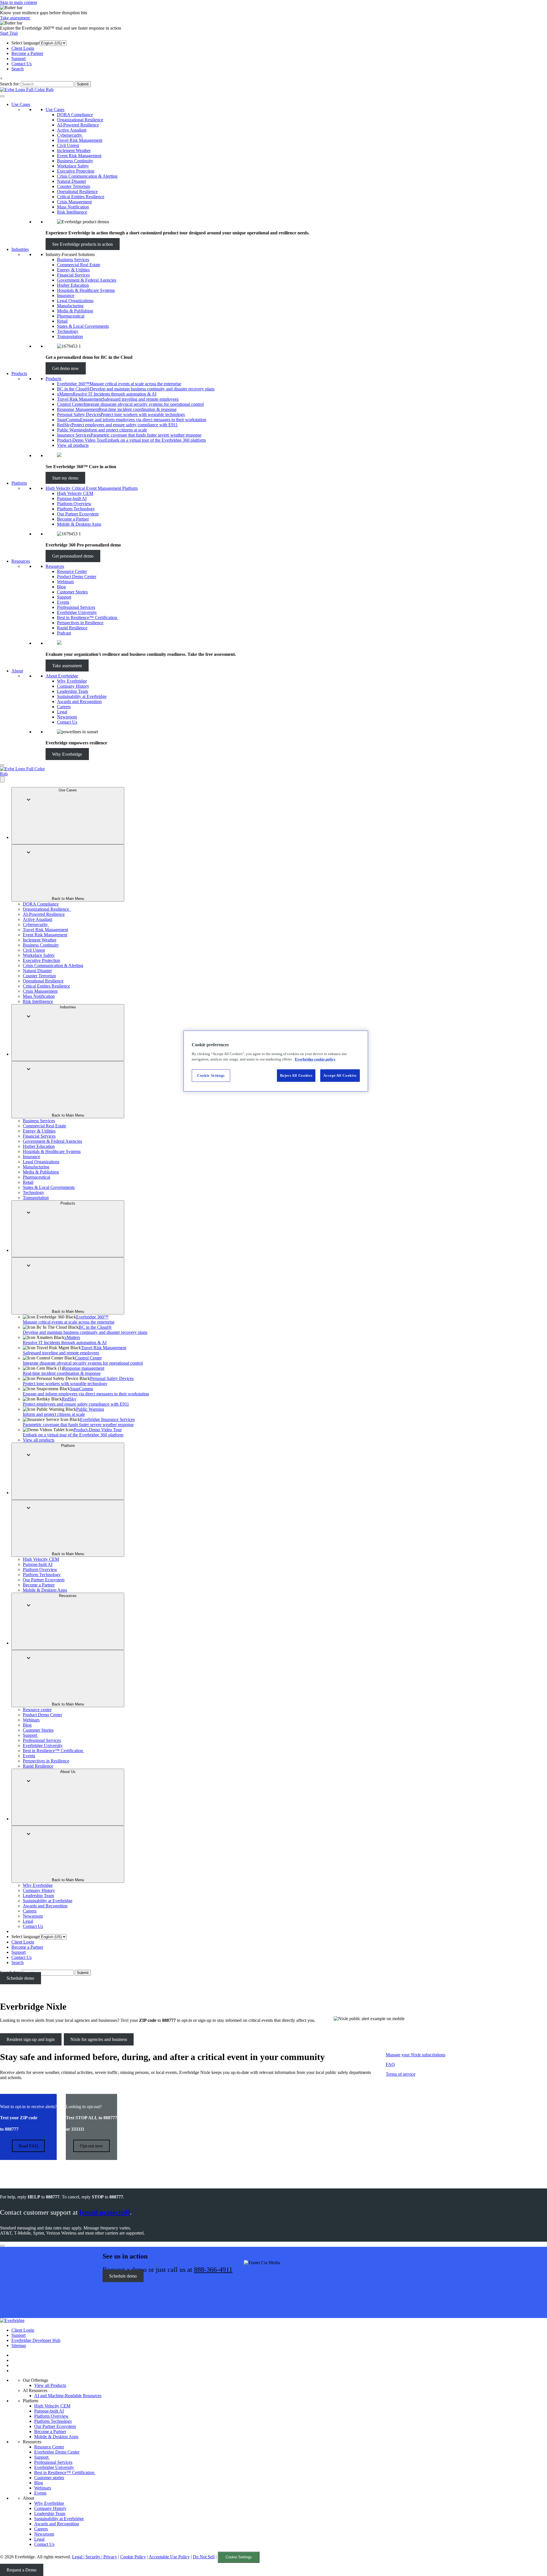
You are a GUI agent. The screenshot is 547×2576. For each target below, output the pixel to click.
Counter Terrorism (74, 186)
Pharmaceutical (71, 316)
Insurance (66, 295)
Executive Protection (76, 171)
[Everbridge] (12, 2320)
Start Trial (9, 33)
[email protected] (105, 2212)
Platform (19, 483)
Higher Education (73, 285)
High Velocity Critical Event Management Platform (92, 488)
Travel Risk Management (80, 140)
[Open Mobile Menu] (2, 765)
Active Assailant (72, 130)
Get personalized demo (73, 556)
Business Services (73, 260)
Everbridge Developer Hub (36, 2340)
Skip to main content (19, 2)
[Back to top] (2, 2246)
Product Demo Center (77, 577)
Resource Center (72, 571)
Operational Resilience (77, 192)
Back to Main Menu (68, 899)
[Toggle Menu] (2, 96)
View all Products (50, 2385)
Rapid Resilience (72, 628)
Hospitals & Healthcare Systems (86, 290)
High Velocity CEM (75, 493)
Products (19, 373)
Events (63, 602)
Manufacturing (70, 306)
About (17, 671)
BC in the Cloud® (85, 1330)
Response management (64, 1371)
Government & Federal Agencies (87, 280)
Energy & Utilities (73, 270)
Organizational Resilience (80, 120)
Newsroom (67, 717)
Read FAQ (28, 2146)
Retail (62, 321)
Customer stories (49, 2478)
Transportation (70, 336)
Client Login (23, 48)
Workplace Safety (73, 166)
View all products (73, 445)
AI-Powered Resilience (78, 125)
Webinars (65, 582)
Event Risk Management (79, 156)
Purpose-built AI (72, 498)
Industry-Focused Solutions (70, 254)
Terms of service (401, 2074)
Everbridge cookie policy (315, 1059)
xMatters (65, 1340)
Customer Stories (72, 592)
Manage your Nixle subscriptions (416, 2055)
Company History (73, 686)
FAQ (390, 2064)
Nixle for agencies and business (99, 2039)
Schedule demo (20, 1978)
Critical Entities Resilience (81, 197)
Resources (21, 561)
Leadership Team (73, 691)
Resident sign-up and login (31, 2039)
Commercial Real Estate (79, 265)
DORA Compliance (75, 115)
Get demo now (66, 368)
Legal (62, 712)
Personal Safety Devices (78, 1381)
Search (18, 69)
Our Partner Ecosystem (78, 514)
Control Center (83, 1360)
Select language (25, 43)
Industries (20, 249)
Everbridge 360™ (69, 1319)
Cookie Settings (239, 2557)
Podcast (64, 633)
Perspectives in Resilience (80, 623)
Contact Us (22, 64)
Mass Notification (73, 207)
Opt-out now (92, 2146)
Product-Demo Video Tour (73, 1432)
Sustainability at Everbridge (82, 696)
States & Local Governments (83, 326)
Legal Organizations (75, 301)
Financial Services (73, 275)
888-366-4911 (213, 2270)
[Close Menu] (2, 780)
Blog (61, 587)
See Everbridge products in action (82, 244)
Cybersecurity (70, 135)
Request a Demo (22, 2570)
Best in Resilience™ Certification (88, 618)
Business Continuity (75, 161)
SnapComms (86, 1391)
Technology (68, 331)
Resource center (37, 1710)
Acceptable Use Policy (169, 2557)
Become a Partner (27, 53)
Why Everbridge (72, 681)
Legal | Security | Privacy (95, 2557)
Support (19, 59)
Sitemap (19, 2345)
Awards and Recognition (79, 702)
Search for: (10, 84)
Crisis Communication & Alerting (87, 176)
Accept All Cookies (340, 1075)
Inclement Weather (74, 150)
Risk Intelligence (72, 212)
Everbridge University (77, 612)
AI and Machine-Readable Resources (68, 2396)
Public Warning (63, 1412)
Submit (83, 84)
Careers (64, 707)
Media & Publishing (75, 311)
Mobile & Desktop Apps (79, 524)
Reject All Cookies (296, 1075)
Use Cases (21, 104)
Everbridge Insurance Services (79, 1422)
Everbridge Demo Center (57, 2452)
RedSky (76, 1401)
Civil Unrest (68, 145)
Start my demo (65, 478)
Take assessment (15, 18)
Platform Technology (76, 509)
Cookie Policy (133, 2557)
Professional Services (76, 607)
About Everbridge (62, 676)
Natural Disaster (72, 181)
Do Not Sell (204, 2557)
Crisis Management (74, 202)
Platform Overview (74, 504)
